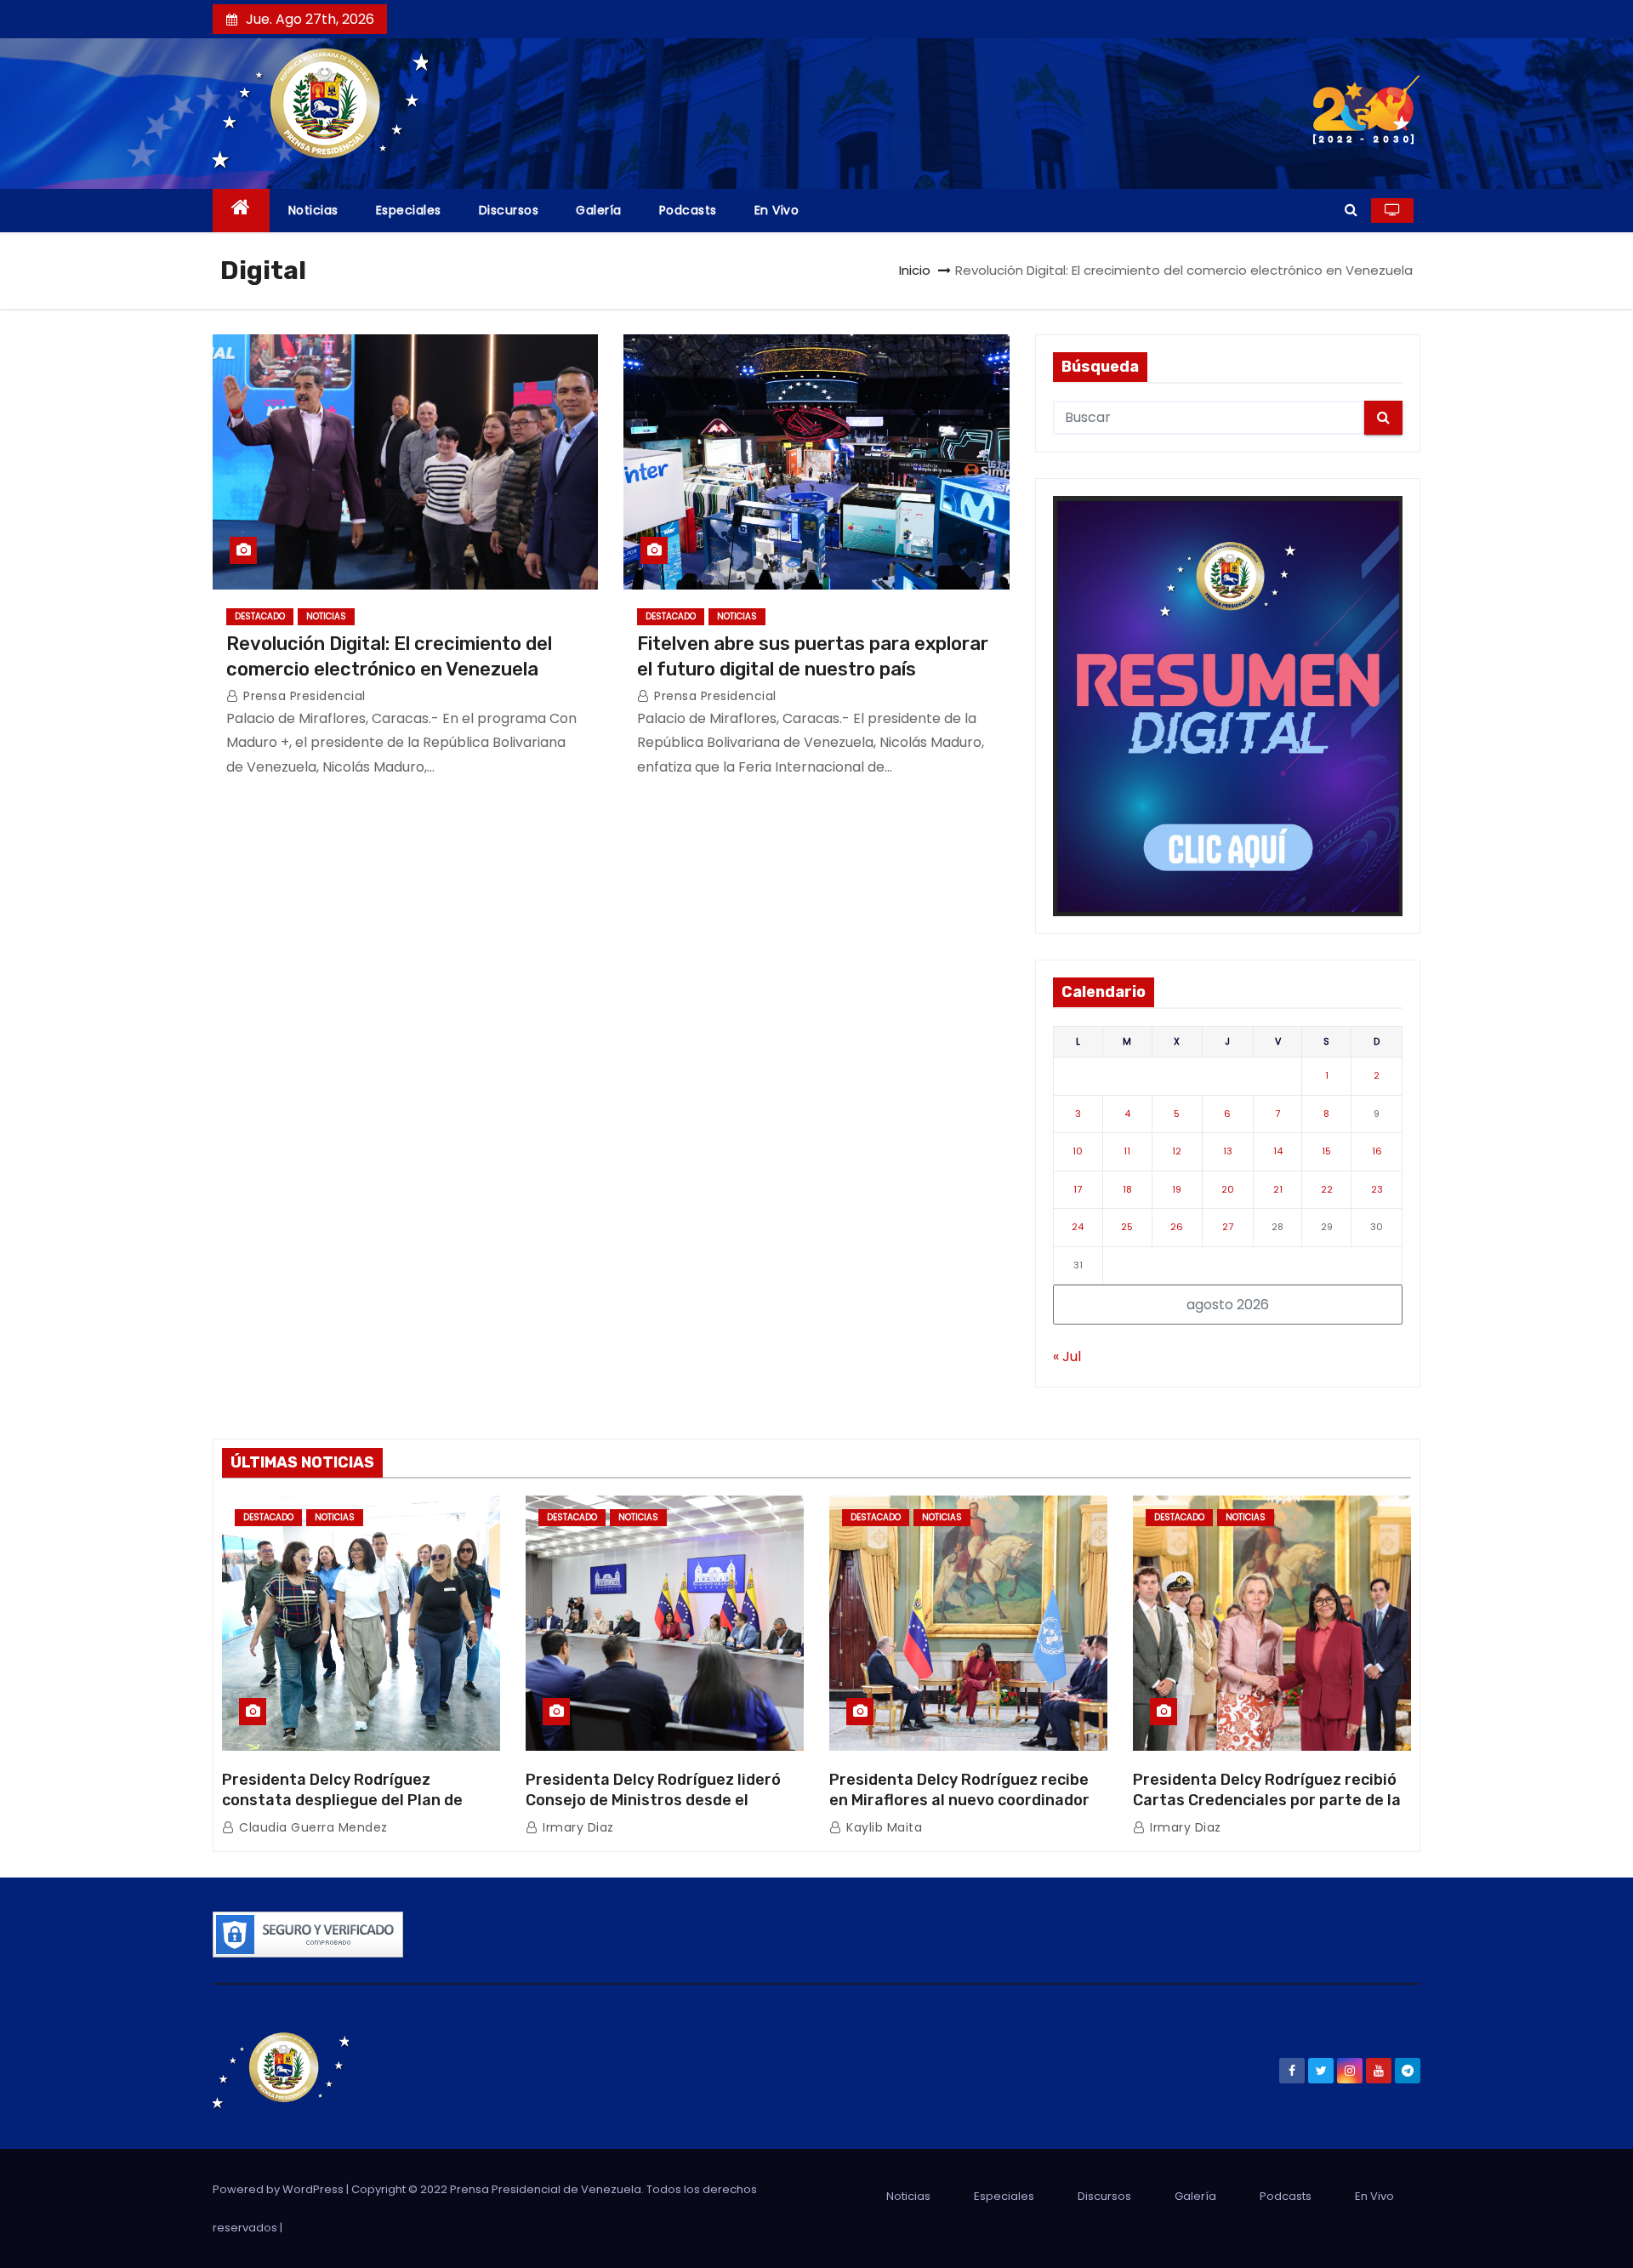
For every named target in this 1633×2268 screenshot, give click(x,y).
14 (1278, 1151)
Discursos (509, 210)
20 (1228, 1189)
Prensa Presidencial (303, 696)
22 (1327, 1189)
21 (1278, 1189)
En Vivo (777, 210)
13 (1228, 1151)
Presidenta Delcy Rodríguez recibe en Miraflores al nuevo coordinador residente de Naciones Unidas (959, 1800)
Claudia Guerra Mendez (312, 1827)
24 (1078, 1227)
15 (1326, 1151)
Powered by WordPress (279, 2189)
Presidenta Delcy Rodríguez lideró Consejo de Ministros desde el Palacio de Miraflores (653, 1800)
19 (1177, 1189)
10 (1078, 1151)
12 (1177, 1151)
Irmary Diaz (577, 1827)
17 (1078, 1189)
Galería (599, 210)
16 (1377, 1151)
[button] (1351, 210)
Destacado (260, 616)
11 (1127, 1151)
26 (1177, 1227)
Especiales (409, 210)
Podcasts (688, 210)
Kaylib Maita (882, 1827)
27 (1228, 1227)
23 (1377, 1189)
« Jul (1067, 1356)
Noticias (313, 210)
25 (1127, 1227)
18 (1127, 1189)
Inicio (915, 270)
